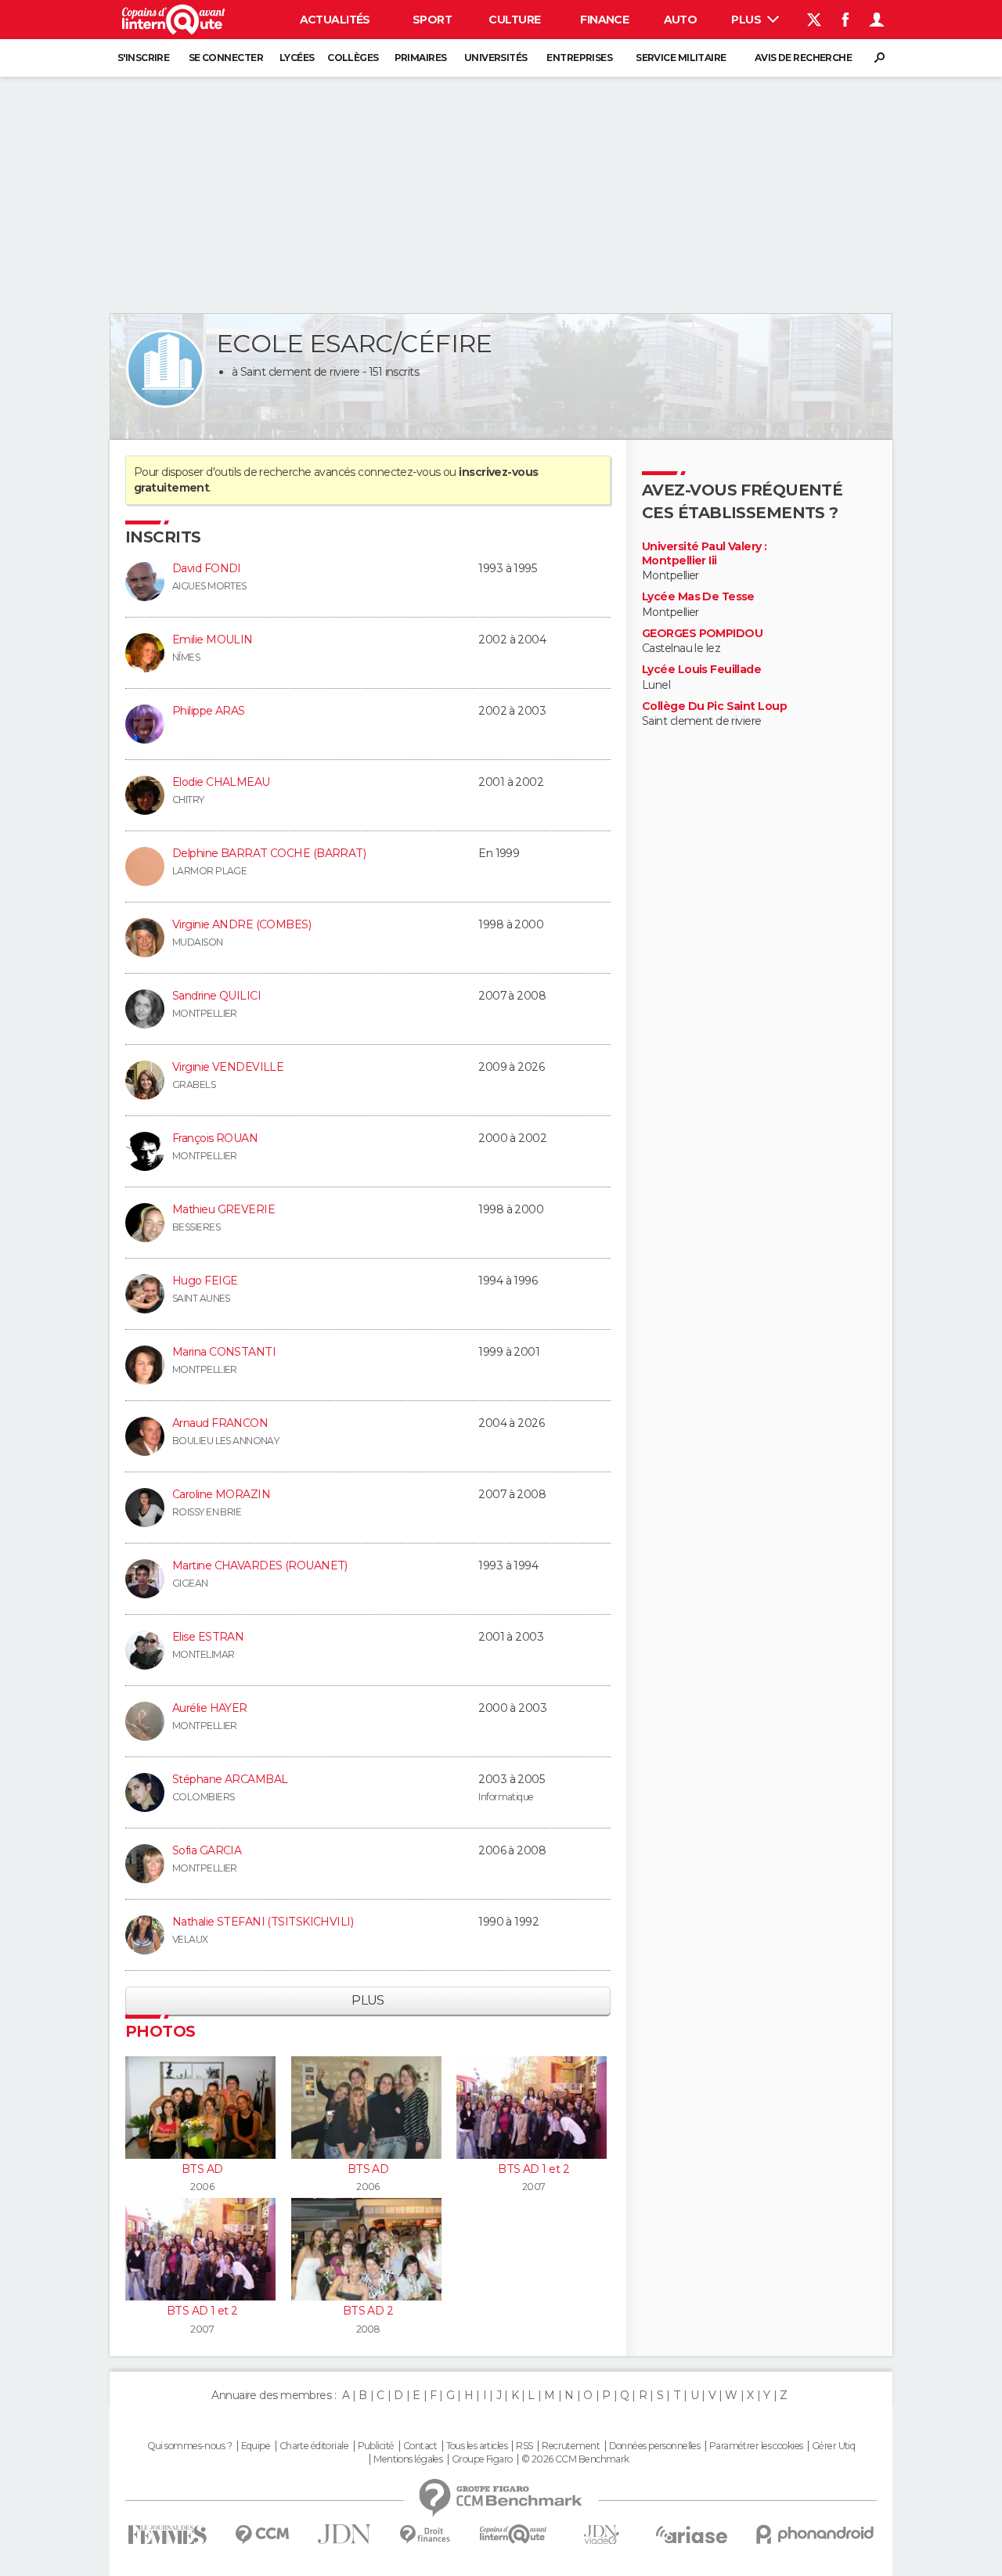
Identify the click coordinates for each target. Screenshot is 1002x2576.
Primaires (421, 58)
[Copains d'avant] (513, 2534)
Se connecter (226, 58)
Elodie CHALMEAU (221, 782)
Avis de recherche (803, 58)
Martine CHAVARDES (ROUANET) (260, 1565)
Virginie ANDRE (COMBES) (241, 924)
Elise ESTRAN (208, 1637)
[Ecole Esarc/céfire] (165, 369)
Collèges (353, 58)
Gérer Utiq (833, 2446)
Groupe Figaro (482, 2459)
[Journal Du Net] (345, 2534)
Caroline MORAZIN (221, 1494)
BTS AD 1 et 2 (533, 2169)
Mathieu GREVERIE (223, 1209)
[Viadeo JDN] (601, 2535)
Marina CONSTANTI (224, 1352)
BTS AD (202, 2169)
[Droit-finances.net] (425, 2535)
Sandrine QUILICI (216, 996)
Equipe (256, 2446)
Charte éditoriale (314, 2446)
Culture (514, 20)
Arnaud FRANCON (220, 1423)
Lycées (297, 58)
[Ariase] (692, 2535)
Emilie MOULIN (213, 639)
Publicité (376, 2446)
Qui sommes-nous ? (189, 2446)
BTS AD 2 (368, 2311)
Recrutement (571, 2446)
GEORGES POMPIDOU (702, 634)
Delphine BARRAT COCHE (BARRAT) (269, 853)
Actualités (335, 20)
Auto (681, 20)
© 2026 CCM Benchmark (575, 2459)
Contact (420, 2446)
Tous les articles (477, 2446)
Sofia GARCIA (207, 1850)
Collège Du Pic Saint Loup (714, 706)
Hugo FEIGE (205, 1281)
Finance (604, 20)
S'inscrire (143, 58)
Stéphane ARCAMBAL (230, 1779)
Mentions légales (408, 2459)
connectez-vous (399, 472)
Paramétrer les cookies (756, 2446)
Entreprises (579, 58)
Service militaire (681, 58)
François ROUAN (215, 1138)
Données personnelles (655, 2446)
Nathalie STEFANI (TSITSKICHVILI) (263, 1922)
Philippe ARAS (209, 711)
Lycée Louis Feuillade (701, 670)
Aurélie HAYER (210, 1708)
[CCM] (262, 2535)
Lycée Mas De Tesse (698, 597)
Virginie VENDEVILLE (228, 1067)
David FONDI (207, 568)
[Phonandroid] (815, 2534)
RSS (524, 2446)
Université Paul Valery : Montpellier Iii (705, 554)
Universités (496, 58)
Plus (747, 20)
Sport (432, 20)
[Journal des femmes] (167, 2535)
